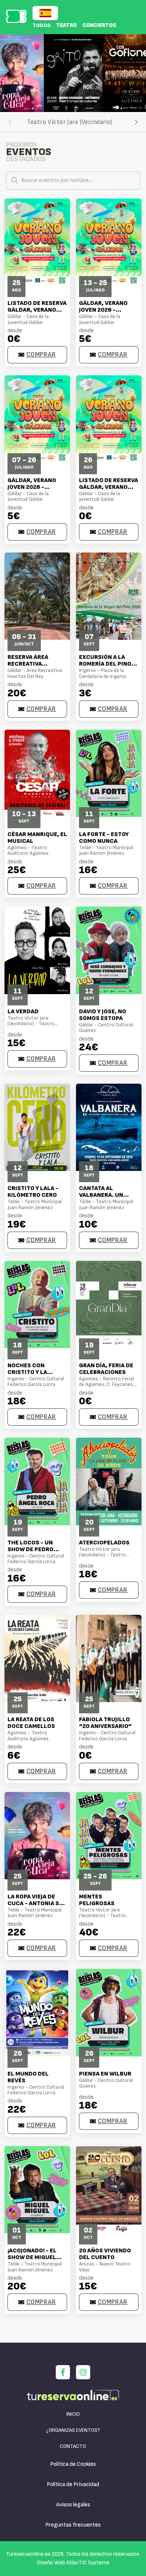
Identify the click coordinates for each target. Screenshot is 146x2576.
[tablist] (73, 122)
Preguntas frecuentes (73, 2525)
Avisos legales (73, 2505)
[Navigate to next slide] (137, 73)
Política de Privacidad (73, 2484)
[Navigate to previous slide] (9, 73)
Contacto (73, 2446)
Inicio (73, 2414)
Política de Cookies (73, 2464)
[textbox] (73, 181)
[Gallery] (73, 73)
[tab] (70, 122)
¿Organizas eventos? (73, 2430)
